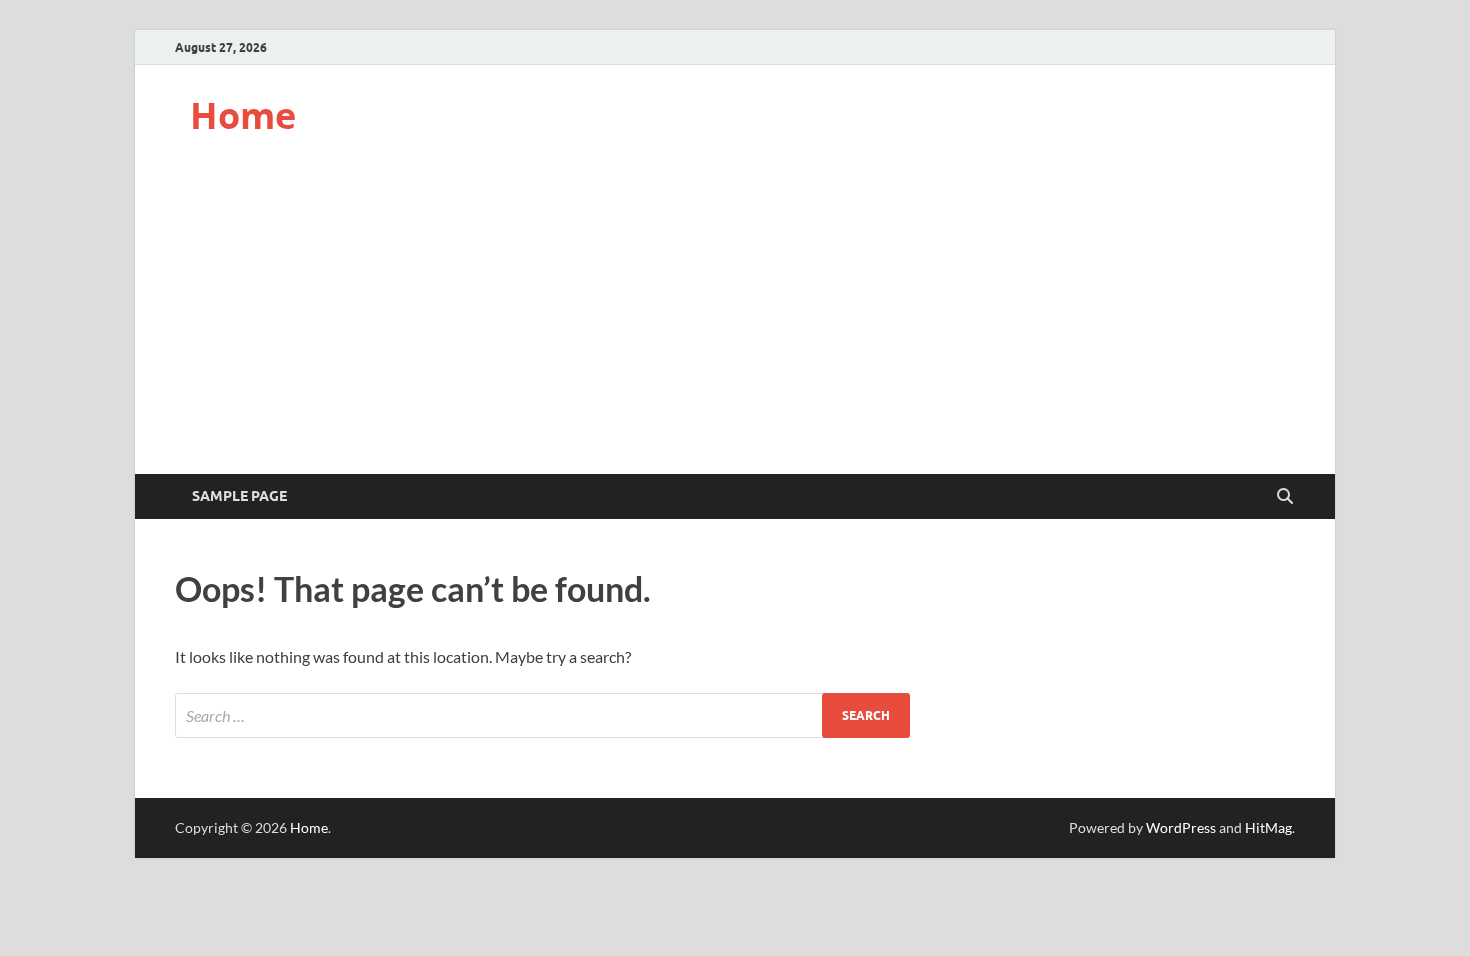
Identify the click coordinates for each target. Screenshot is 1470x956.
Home (243, 115)
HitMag (1268, 827)
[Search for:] (542, 715)
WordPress (1181, 827)
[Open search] (1285, 497)
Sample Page (239, 496)
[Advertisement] (735, 324)
